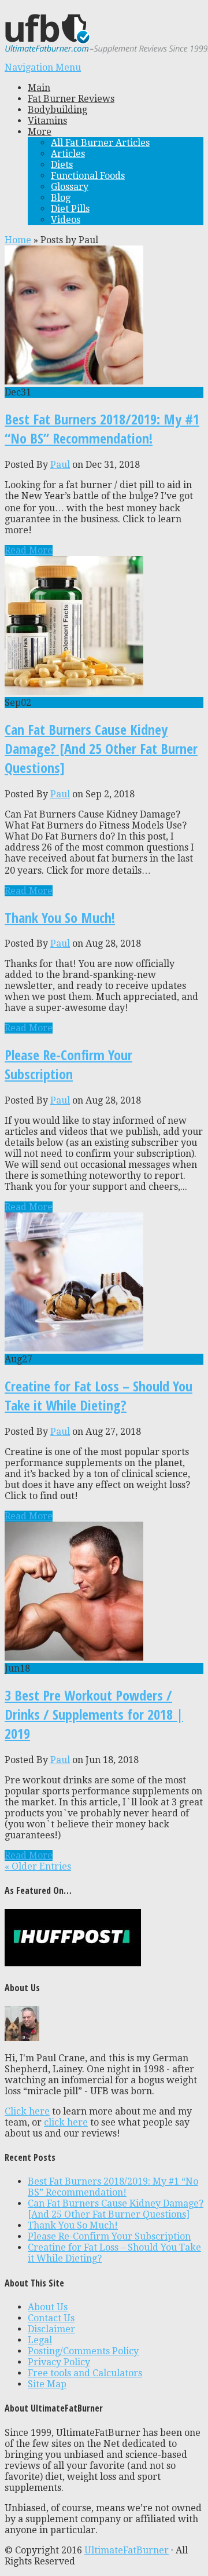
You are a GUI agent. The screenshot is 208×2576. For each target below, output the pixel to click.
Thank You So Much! (60, 917)
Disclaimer (51, 2329)
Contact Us (51, 2318)
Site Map (47, 2384)
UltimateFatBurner (127, 2550)
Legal (40, 2340)
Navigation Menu (43, 67)
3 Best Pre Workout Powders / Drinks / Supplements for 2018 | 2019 (94, 1714)
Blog (61, 198)
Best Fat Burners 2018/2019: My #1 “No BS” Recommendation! (102, 428)
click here (66, 2122)
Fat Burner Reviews (71, 99)
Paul (60, 465)
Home (18, 240)
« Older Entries (38, 1866)
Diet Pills (70, 209)
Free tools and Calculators (85, 2373)
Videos (66, 220)
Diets (62, 165)
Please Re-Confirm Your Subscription (68, 1064)
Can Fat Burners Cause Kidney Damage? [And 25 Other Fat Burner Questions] (101, 748)
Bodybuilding (57, 110)
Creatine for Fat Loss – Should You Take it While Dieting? (99, 1395)
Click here (27, 2111)
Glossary (70, 187)
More (40, 132)
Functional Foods (88, 176)
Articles (68, 154)
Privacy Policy (59, 2362)
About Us (48, 2307)
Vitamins (47, 121)
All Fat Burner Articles (100, 143)
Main (39, 88)
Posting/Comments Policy (83, 2351)
